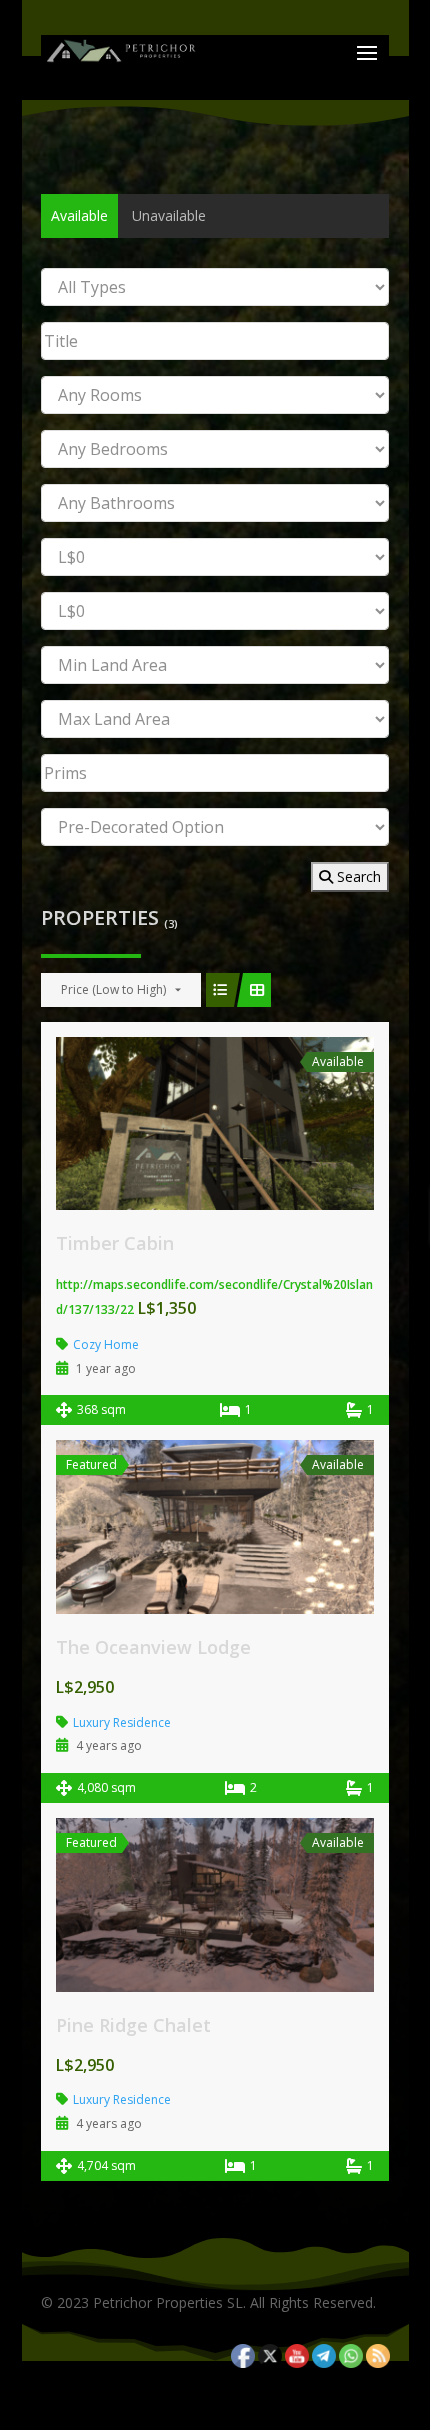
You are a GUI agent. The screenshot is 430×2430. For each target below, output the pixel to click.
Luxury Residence (122, 1722)
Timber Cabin (115, 1243)
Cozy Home (106, 1344)
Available (79, 215)
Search (357, 876)
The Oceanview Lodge (153, 1647)
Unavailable (169, 215)
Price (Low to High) (113, 989)
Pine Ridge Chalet (133, 2025)
